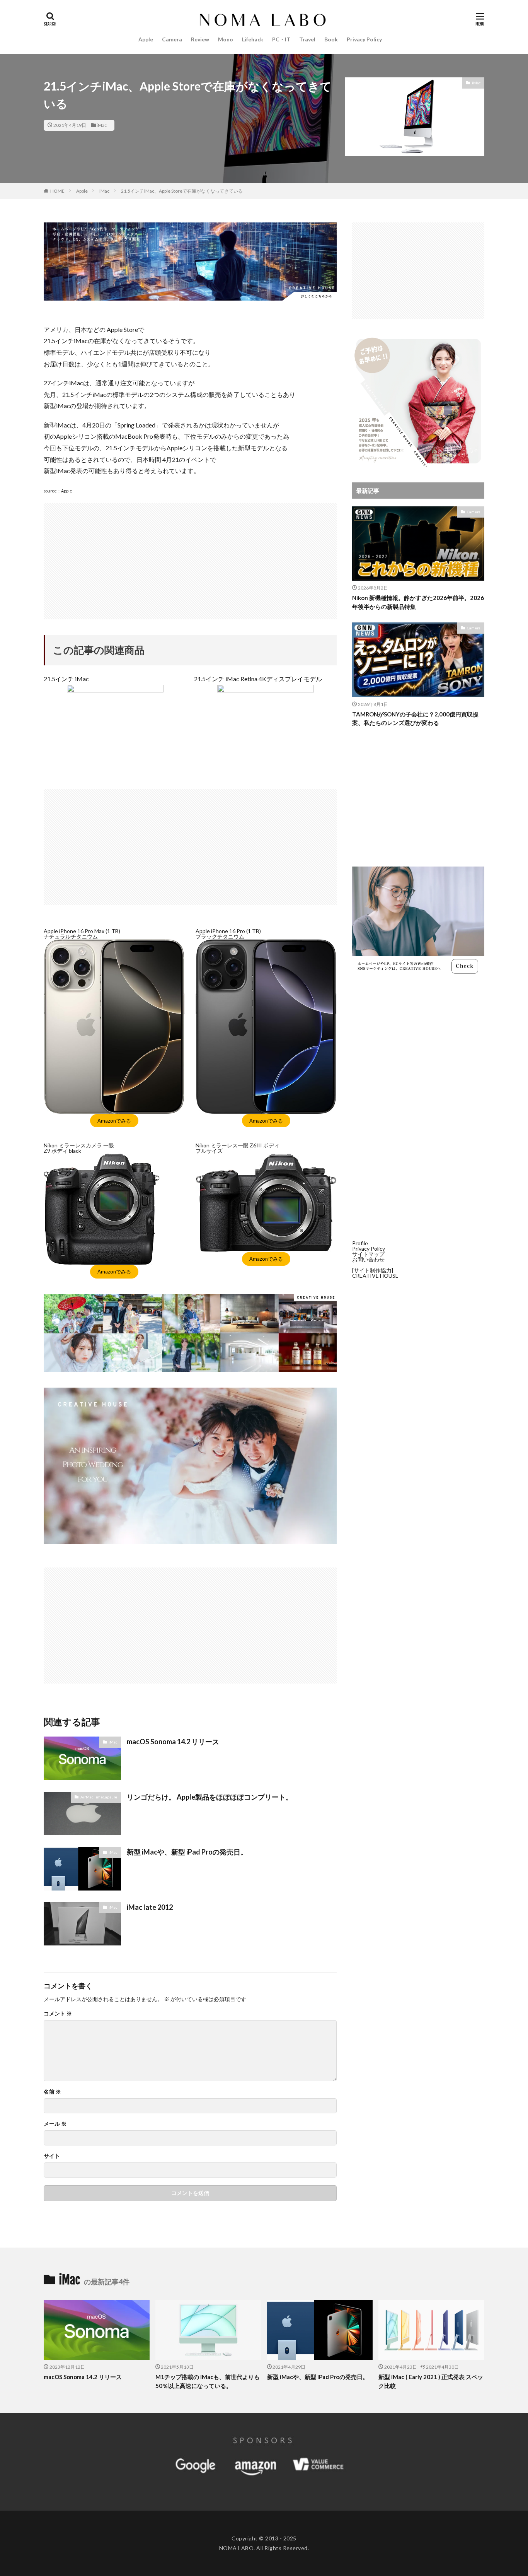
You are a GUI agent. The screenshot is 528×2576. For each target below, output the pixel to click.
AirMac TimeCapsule (99, 1797)
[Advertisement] (190, 557)
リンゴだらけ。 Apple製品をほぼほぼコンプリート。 (210, 1797)
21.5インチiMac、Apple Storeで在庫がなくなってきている (182, 191)
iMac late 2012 (150, 1907)
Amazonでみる (114, 1121)
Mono (226, 39)
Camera (172, 39)
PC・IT (281, 39)
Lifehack (253, 39)
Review (200, 39)
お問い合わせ (368, 1259)
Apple (146, 39)
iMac (102, 125)
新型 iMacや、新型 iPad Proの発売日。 (187, 1852)
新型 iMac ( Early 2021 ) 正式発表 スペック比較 (431, 2381)
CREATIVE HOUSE (375, 1276)
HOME (57, 191)
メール (55, 2124)
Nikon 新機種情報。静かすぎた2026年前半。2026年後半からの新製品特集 (418, 602)
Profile (360, 1243)
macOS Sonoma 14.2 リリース (173, 1742)
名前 (52, 2092)
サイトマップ (368, 1254)
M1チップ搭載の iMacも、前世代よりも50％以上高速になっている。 (208, 2381)
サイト (52, 2156)
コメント (58, 2014)
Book (331, 39)
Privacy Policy (364, 39)
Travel (307, 39)
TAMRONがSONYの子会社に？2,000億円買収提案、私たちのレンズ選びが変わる (415, 719)
